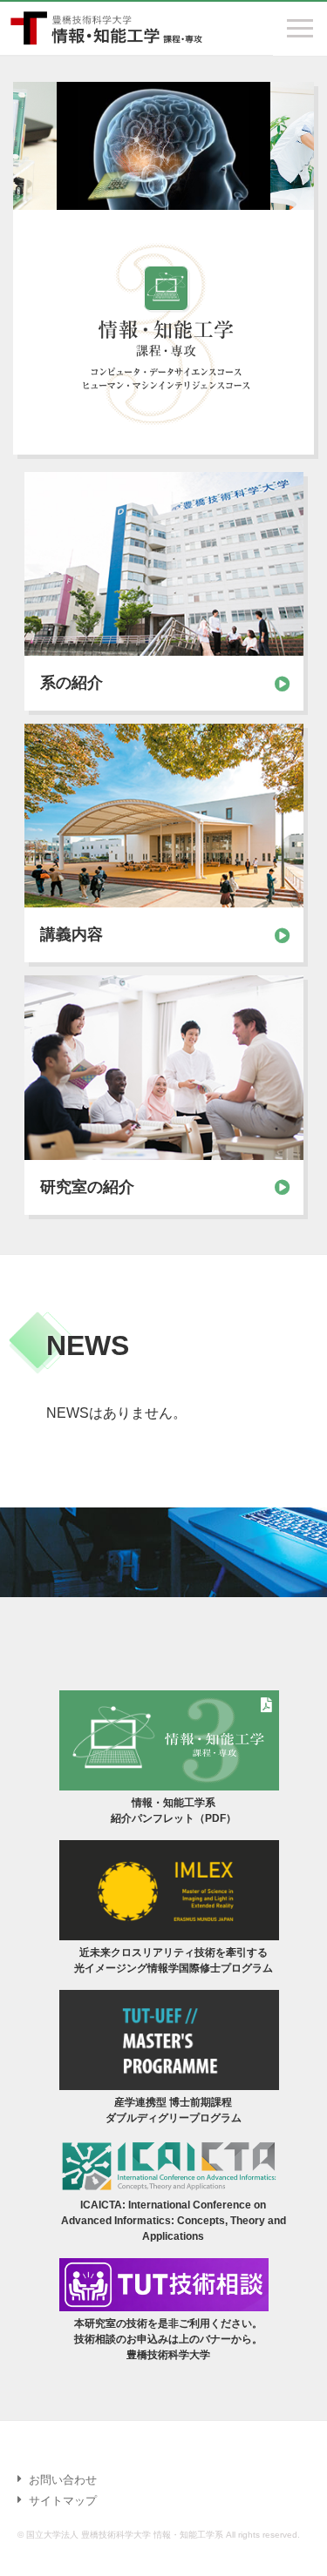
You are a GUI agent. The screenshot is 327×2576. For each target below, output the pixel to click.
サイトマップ (63, 2501)
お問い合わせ (63, 2480)
